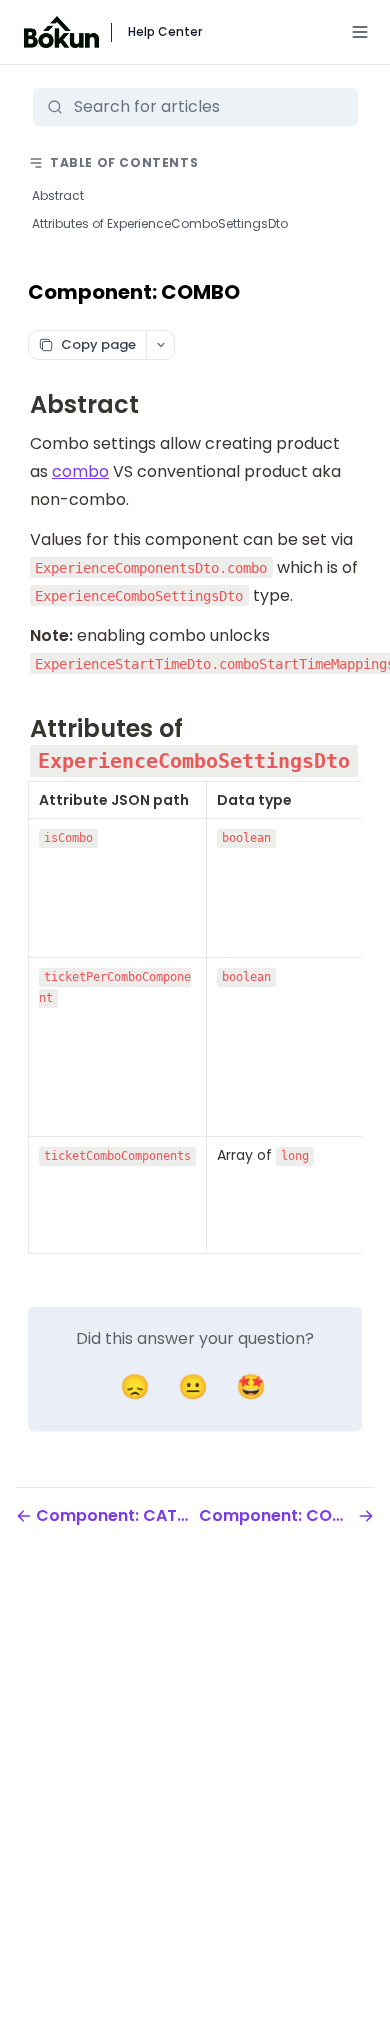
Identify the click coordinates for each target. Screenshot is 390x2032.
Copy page (98, 344)
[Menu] (360, 32)
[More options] (160, 345)
